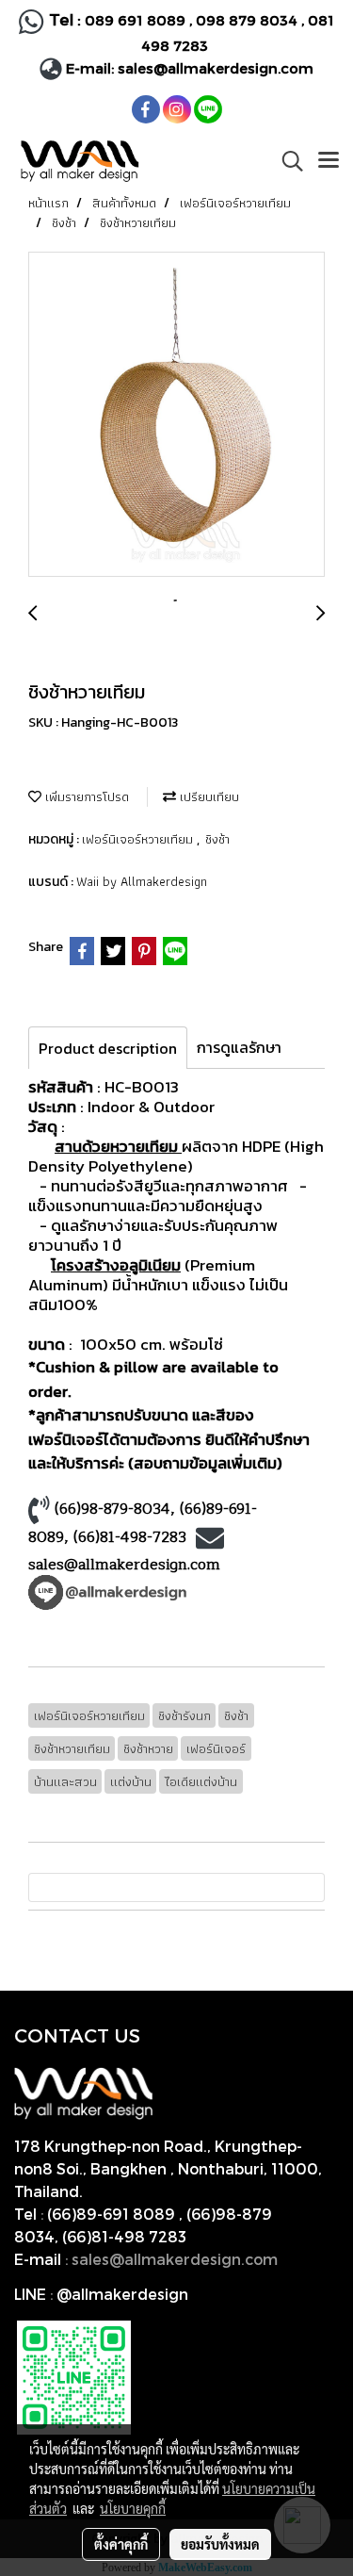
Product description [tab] (108, 1048)
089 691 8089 (135, 20)
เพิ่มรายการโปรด (85, 796)
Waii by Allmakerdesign (142, 881)
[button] (286, 161)
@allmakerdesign (122, 2294)
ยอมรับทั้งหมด (220, 2544)
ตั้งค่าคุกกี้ (121, 2544)
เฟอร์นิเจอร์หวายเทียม (139, 839)
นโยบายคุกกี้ (133, 2508)
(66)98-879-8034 (112, 1509)
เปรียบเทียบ (208, 796)
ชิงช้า (217, 839)
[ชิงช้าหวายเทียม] (176, 415)
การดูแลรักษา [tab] (239, 1047)
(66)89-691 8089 (111, 2214)
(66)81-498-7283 (130, 1537)
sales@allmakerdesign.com (216, 68)
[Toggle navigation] (329, 161)
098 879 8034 (249, 20)
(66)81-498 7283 (124, 2236)
